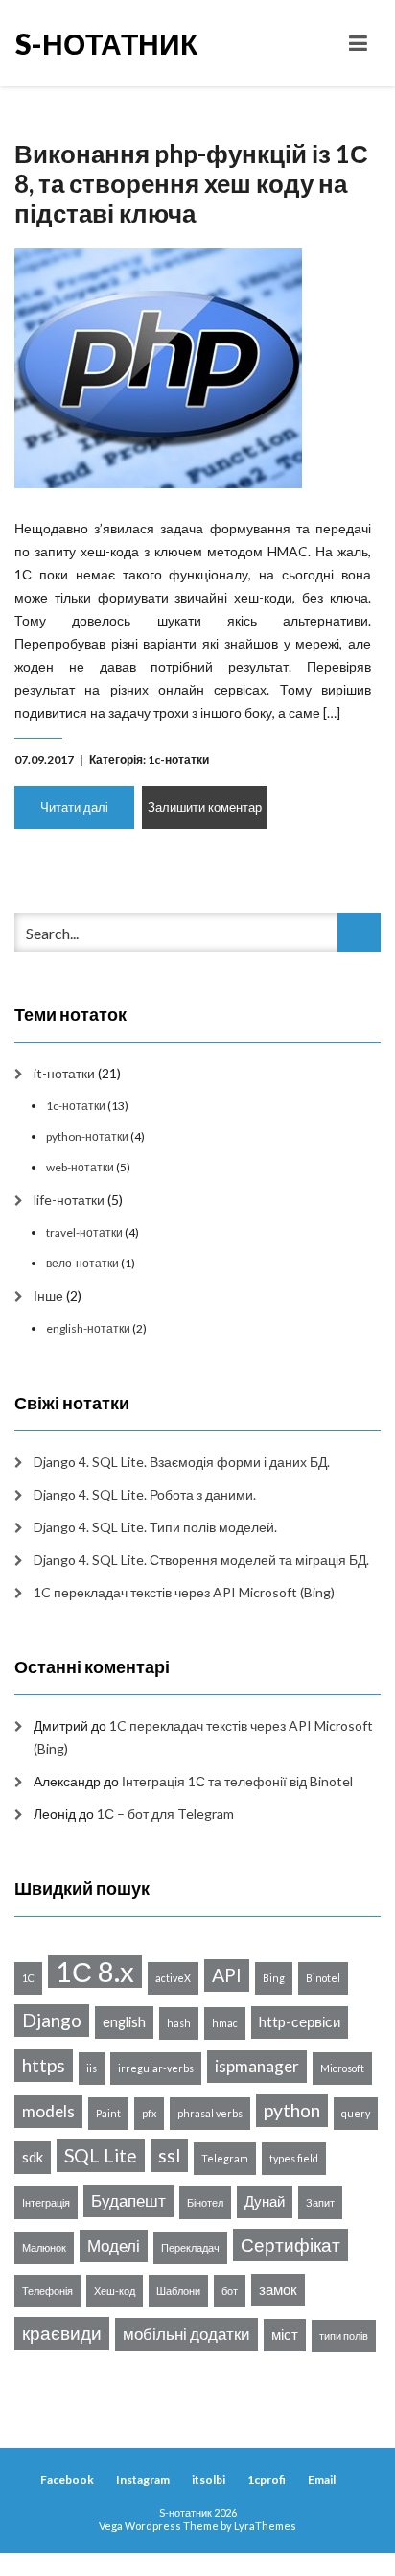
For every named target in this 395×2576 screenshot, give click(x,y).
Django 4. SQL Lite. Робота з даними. (145, 1494)
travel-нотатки (84, 1232)
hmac (225, 2023)
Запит (320, 2202)
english (124, 2022)
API (227, 1975)
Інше (48, 1296)
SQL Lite (101, 2155)
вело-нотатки (82, 1263)
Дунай (265, 2201)
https (44, 2065)
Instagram (143, 2480)
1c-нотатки (178, 759)
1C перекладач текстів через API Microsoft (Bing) (184, 1592)
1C (28, 1978)
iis (92, 2068)
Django (52, 2020)
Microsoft (342, 2068)
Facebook (67, 2480)
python (292, 2110)
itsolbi (209, 2480)
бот (230, 2291)
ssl (169, 2155)
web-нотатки (80, 1167)
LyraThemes (265, 2526)
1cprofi (267, 2480)
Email (322, 2480)
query (356, 2113)
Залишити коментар (205, 807)
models (48, 2111)
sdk (33, 2157)
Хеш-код (115, 2291)
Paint (108, 2113)
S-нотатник (106, 43)
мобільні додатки (186, 2334)
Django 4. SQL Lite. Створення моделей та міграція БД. (201, 1560)
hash (179, 2023)
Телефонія (47, 2291)
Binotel (323, 1978)
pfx (149, 2113)
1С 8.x (95, 1972)
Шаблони (178, 2291)
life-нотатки (69, 1200)
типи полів (344, 2336)
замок (278, 2290)
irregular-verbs (156, 2068)
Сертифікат (290, 2245)
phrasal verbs (210, 2113)
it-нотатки (64, 1073)
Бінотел (205, 2202)
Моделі (114, 2245)
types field (294, 2158)
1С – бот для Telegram (165, 1814)
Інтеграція (46, 2202)
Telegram (225, 2158)
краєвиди (62, 2333)
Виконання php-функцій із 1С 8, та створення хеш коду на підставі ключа (191, 183)
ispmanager (257, 2066)
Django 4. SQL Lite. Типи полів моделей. (155, 1527)
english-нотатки (88, 1328)
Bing (274, 1978)
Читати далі (74, 807)
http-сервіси (300, 2022)
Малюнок (44, 2247)
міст (285, 2335)
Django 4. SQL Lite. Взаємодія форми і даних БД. (182, 1462)
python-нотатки (87, 1136)
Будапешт (128, 2200)
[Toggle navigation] (358, 43)
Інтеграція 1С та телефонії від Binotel (237, 1781)
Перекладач (190, 2247)
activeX (173, 1978)
